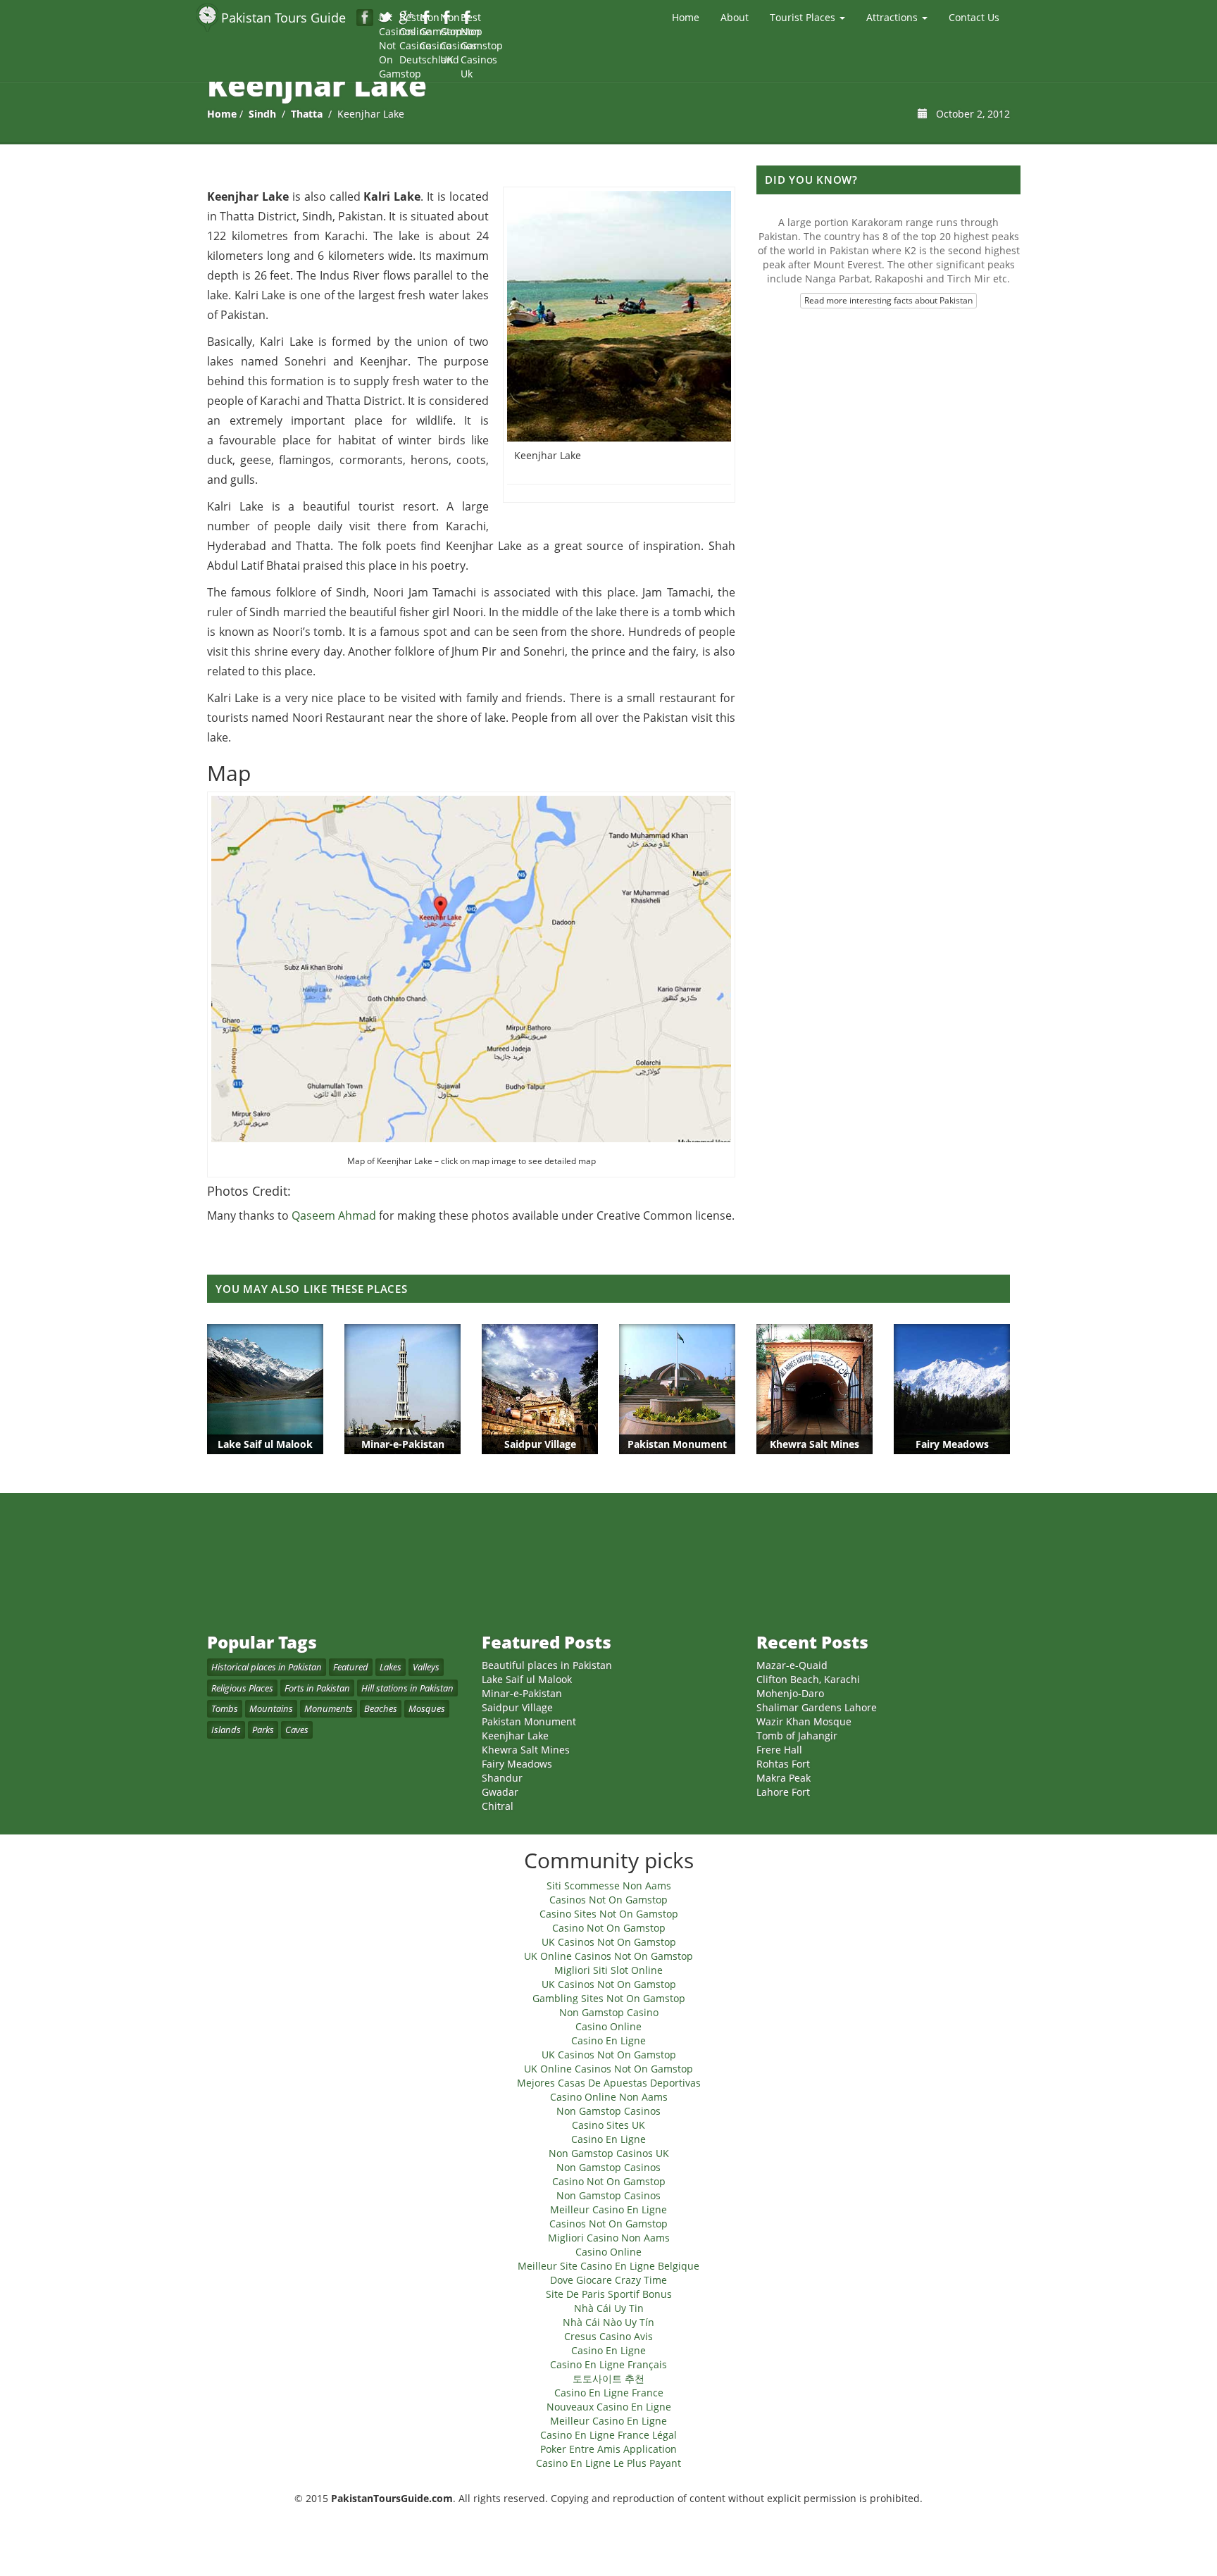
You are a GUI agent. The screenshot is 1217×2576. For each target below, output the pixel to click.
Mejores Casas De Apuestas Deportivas (609, 2083)
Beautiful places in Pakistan (547, 1665)
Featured (351, 1667)
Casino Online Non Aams (609, 2097)
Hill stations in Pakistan (407, 1688)
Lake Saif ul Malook (527, 1679)
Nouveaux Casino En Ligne (609, 2407)
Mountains (271, 1708)
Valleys (426, 1667)
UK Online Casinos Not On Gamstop (608, 1956)
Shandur (502, 1778)
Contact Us (974, 17)
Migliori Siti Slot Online (608, 1970)
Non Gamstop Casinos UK (448, 18)
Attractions (893, 17)
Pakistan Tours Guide (283, 18)
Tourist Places (804, 17)
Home (686, 17)
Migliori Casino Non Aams (609, 2238)
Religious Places (242, 1688)
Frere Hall (779, 1750)
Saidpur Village (517, 1707)
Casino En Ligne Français (608, 2364)
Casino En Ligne (608, 2040)
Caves (297, 1730)
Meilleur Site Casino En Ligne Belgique (608, 2266)
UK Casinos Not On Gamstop (386, 18)
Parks (263, 1730)
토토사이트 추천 (608, 2378)
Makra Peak (784, 1778)
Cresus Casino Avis (608, 2336)
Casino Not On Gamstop (609, 1928)
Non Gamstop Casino (427, 18)
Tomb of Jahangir (797, 1736)
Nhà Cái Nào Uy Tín (608, 2322)
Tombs (225, 1708)
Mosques (427, 1708)
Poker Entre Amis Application (608, 2449)
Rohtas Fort (783, 1764)
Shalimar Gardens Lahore (817, 1707)
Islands (226, 1730)
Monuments (329, 1708)
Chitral (498, 1806)
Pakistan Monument (529, 1721)
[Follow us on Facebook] (365, 18)
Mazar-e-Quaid (792, 1665)
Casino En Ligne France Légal (608, 2435)
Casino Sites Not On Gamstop (609, 1914)
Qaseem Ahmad (334, 1215)
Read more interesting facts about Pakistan (888, 300)
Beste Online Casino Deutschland (407, 18)
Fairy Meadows (517, 1764)
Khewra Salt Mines (526, 1750)
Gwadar (500, 1792)
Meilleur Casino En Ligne (608, 2209)
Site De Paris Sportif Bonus (609, 2294)
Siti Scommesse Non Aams (609, 1886)
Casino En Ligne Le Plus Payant (608, 2463)
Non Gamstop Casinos (608, 2111)
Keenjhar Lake (515, 1736)
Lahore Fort (783, 1792)
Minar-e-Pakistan (522, 1693)
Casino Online (608, 2026)
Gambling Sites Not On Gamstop (609, 1998)
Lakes (391, 1667)
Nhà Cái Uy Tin (609, 2308)
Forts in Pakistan (317, 1688)
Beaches (381, 1708)
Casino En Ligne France (609, 2393)
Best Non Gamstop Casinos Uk (468, 18)
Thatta (307, 114)
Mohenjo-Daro (790, 1693)
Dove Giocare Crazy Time (608, 2280)
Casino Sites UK (608, 2125)
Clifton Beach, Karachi (808, 1679)
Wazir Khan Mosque (804, 1721)
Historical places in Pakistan (267, 1667)
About (735, 17)
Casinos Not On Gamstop (608, 1900)
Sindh (262, 114)
